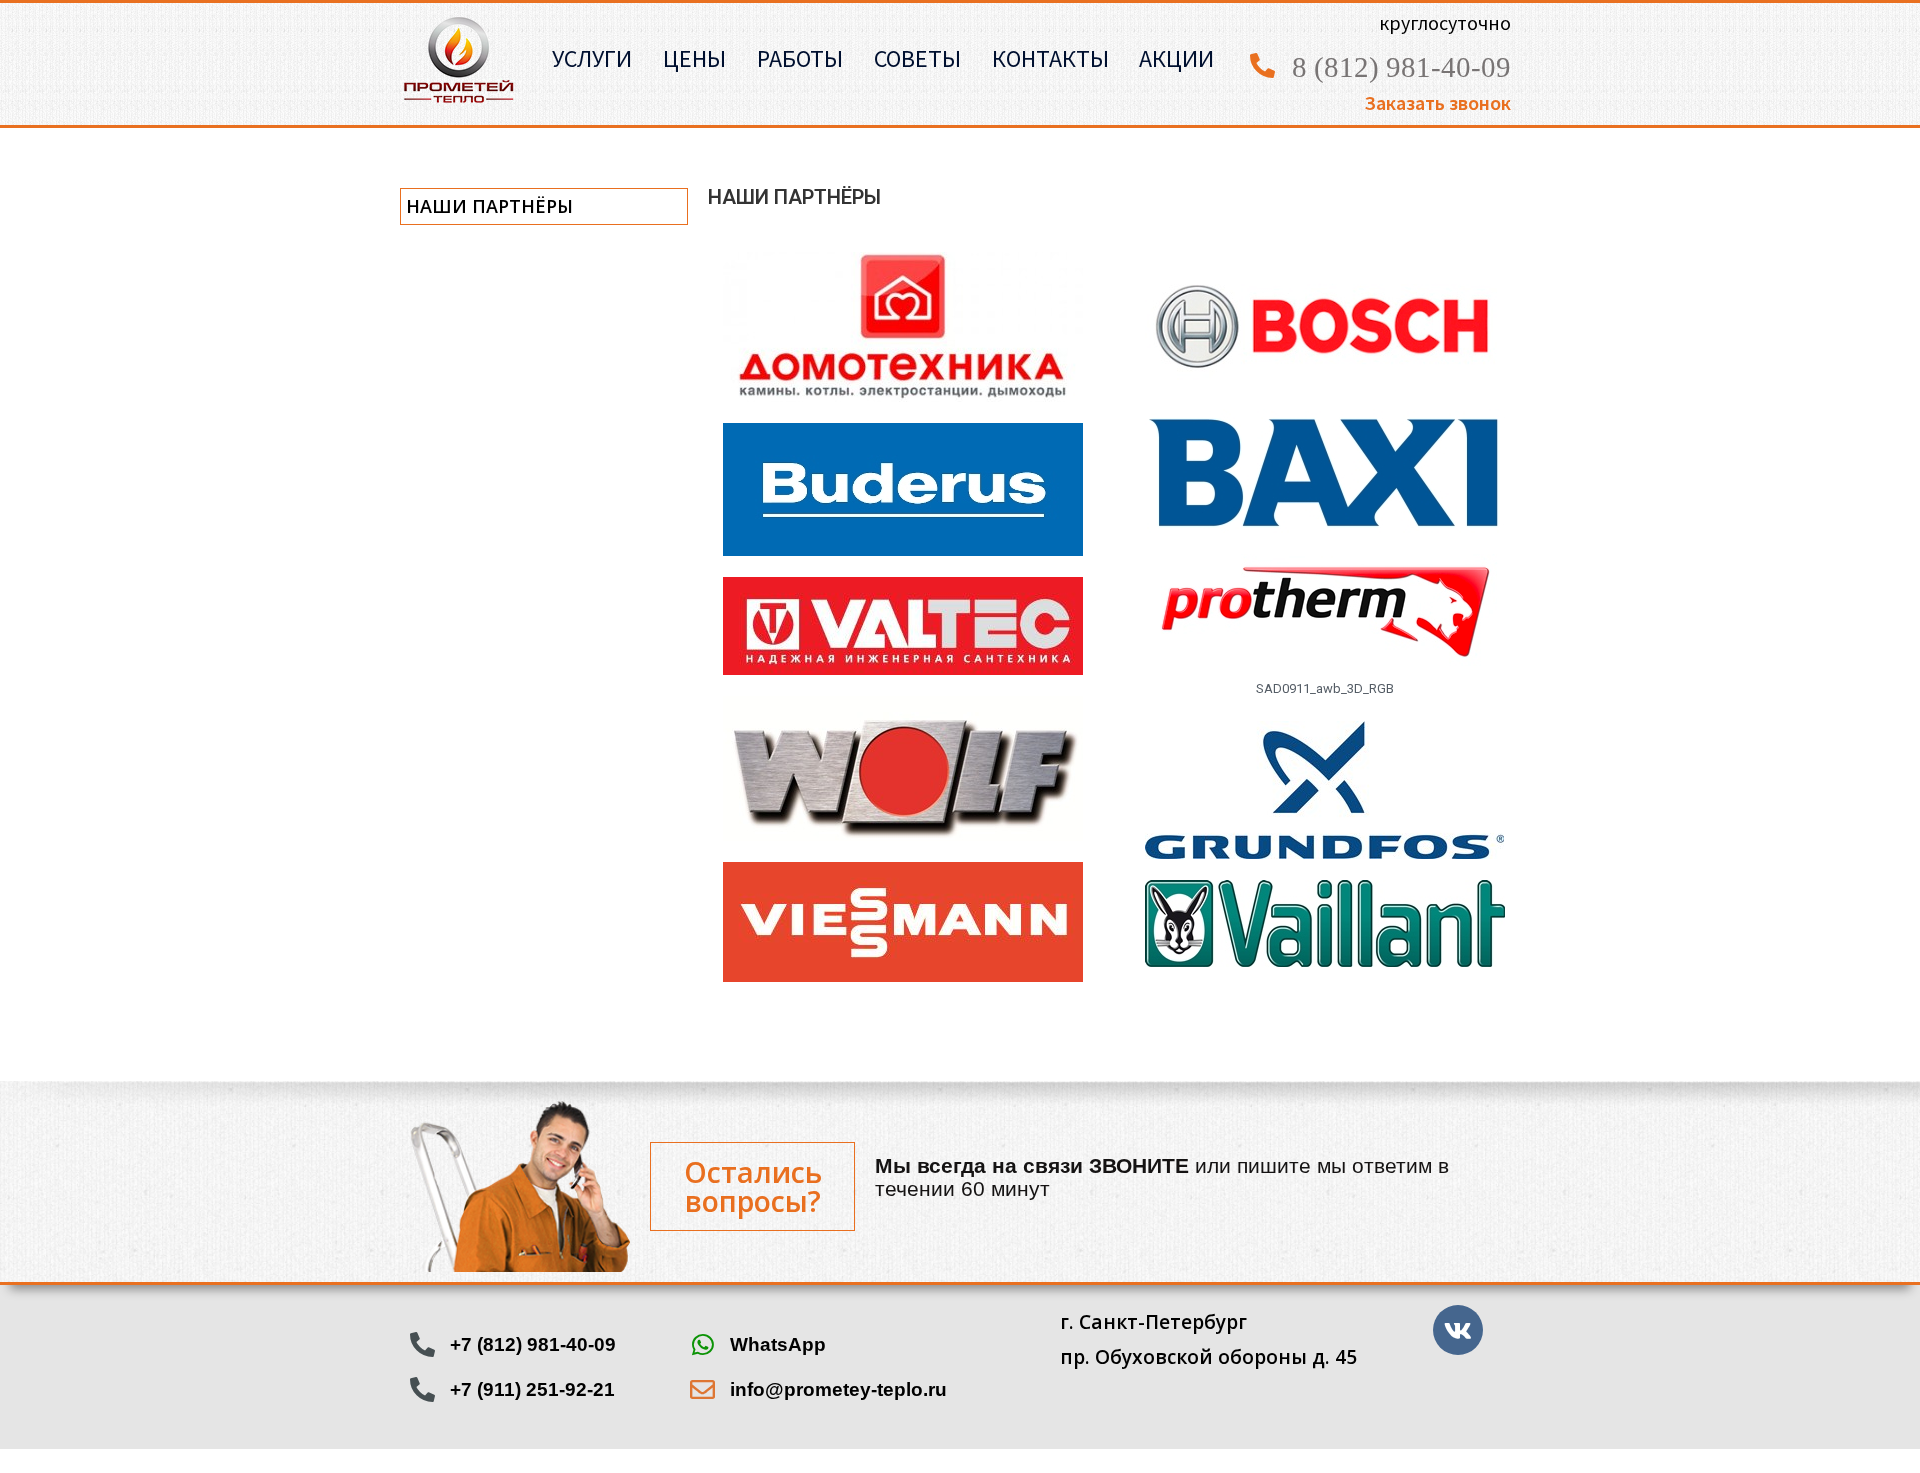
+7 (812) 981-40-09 (533, 1344)
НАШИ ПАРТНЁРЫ (489, 206)
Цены (694, 58)
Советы (917, 58)
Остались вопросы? (753, 1186)
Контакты (1050, 58)
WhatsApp (778, 1344)
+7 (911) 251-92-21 (532, 1389)
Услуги (592, 58)
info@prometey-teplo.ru (838, 1389)
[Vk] (1458, 1330)
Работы (800, 58)
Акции (1176, 58)
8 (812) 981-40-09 (1401, 67)
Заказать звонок (1437, 102)
